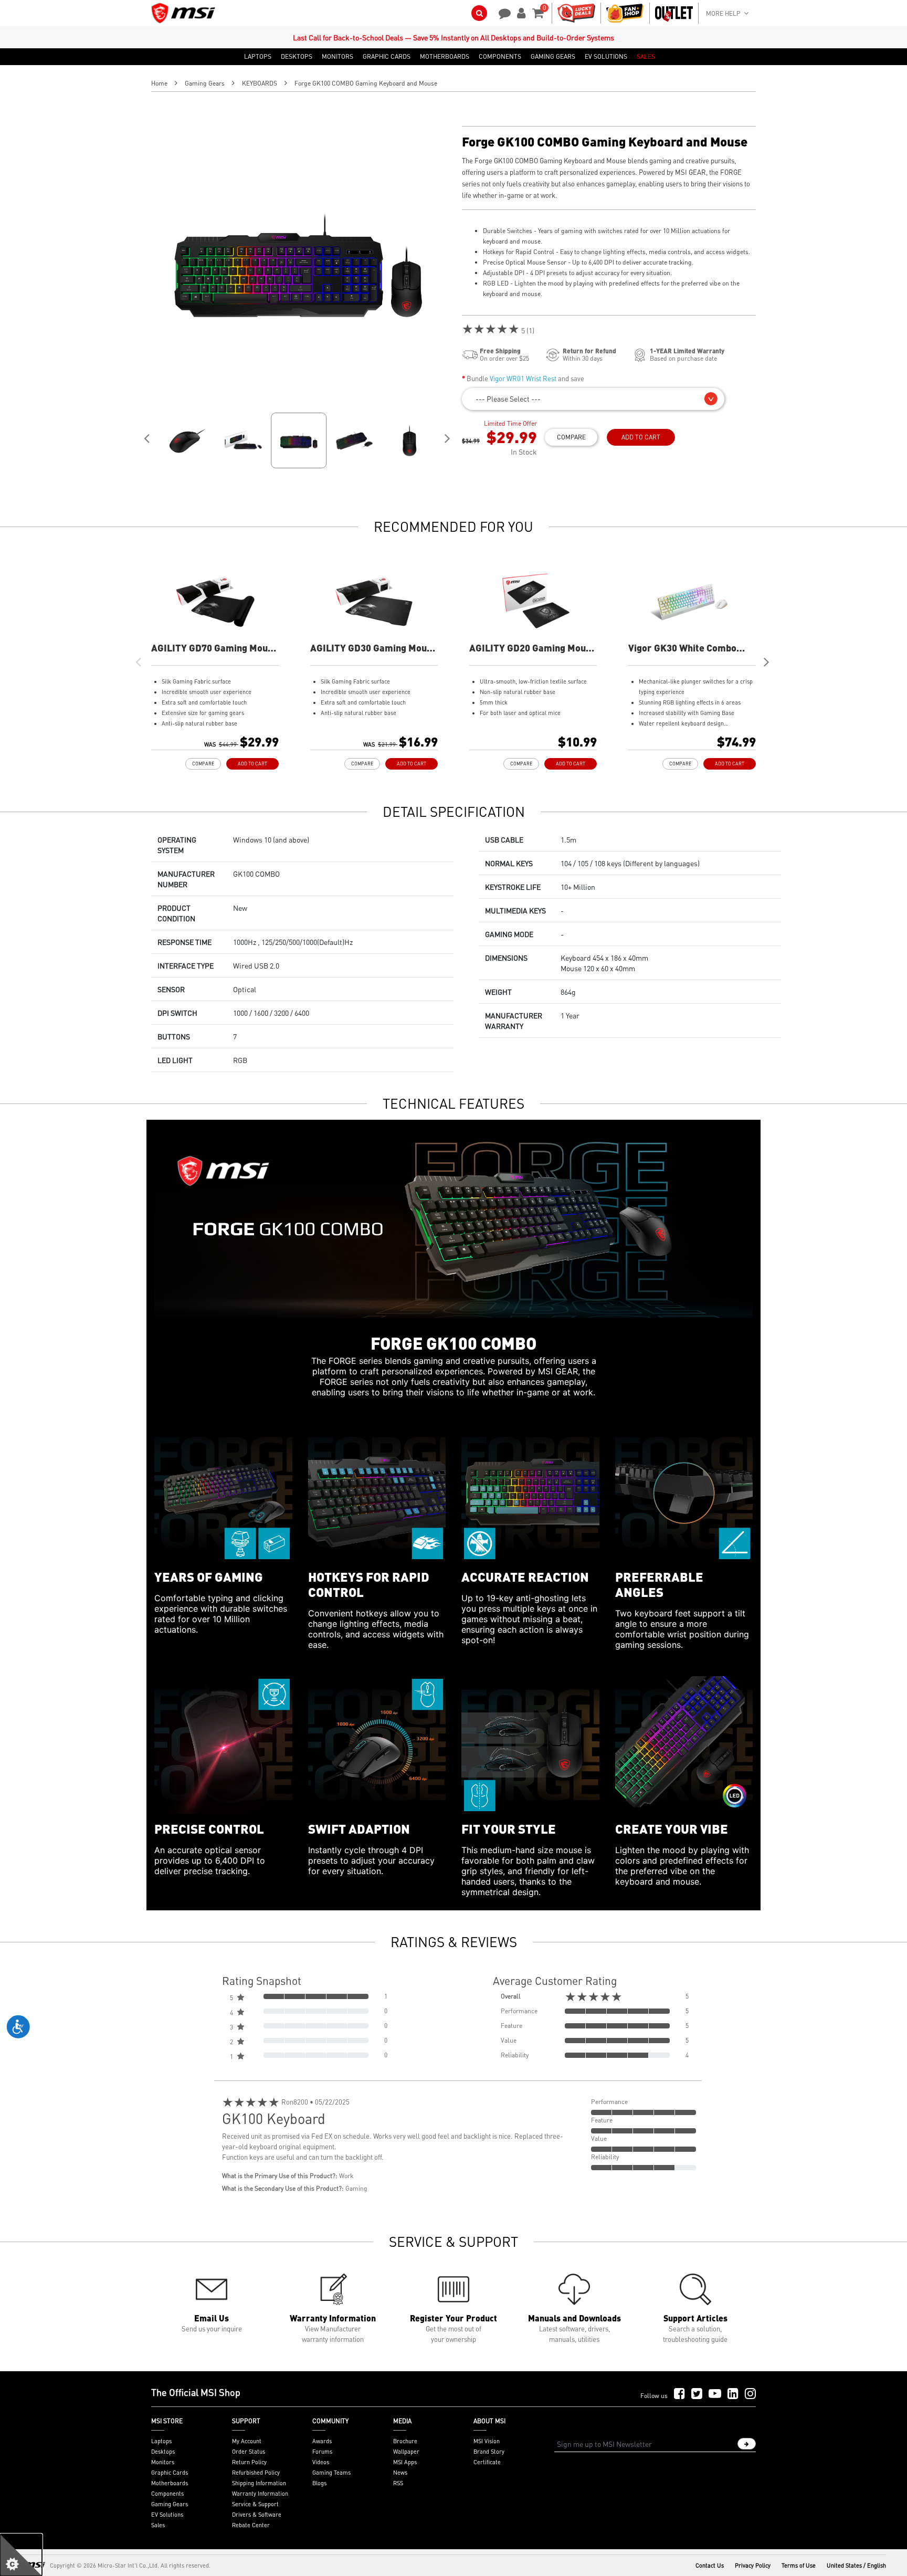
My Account (247, 2441)
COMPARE (571, 437)
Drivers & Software (257, 2515)
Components (167, 2494)
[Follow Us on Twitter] (697, 2394)
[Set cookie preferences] (21, 2555)
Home (159, 83)
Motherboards (170, 2483)
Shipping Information (259, 2483)
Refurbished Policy (256, 2473)
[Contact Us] (501, 12)
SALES (646, 57)
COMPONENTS (500, 57)
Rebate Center (251, 2525)
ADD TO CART (641, 437)
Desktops (163, 2452)
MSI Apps (405, 2462)
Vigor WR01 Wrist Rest (523, 378)
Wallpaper (406, 2452)
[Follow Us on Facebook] (679, 2394)
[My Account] (520, 12)
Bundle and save (525, 378)
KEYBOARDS (260, 83)
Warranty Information (260, 2494)
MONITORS (338, 57)
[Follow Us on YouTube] (715, 2394)
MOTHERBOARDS (445, 57)
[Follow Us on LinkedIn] (733, 2394)
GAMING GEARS (553, 57)
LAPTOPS (258, 57)
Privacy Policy (753, 2566)
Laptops (161, 2441)
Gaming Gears (205, 83)
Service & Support (255, 2504)
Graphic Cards (170, 2473)
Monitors (163, 2462)
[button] (593, 399)
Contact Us (710, 2566)
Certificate (487, 2462)
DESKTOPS (297, 57)
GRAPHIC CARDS (387, 57)
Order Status (249, 2452)
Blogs (319, 2483)
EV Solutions (167, 2515)
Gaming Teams (331, 2473)
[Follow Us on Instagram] (750, 2394)
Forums (322, 2452)
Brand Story (489, 2452)
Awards (322, 2441)
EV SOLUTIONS (606, 57)
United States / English (856, 2566)
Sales (158, 2525)
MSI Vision (487, 2441)
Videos (321, 2462)
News (400, 2473)
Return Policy (249, 2462)
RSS (398, 2483)
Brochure (405, 2441)
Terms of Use (799, 2566)
